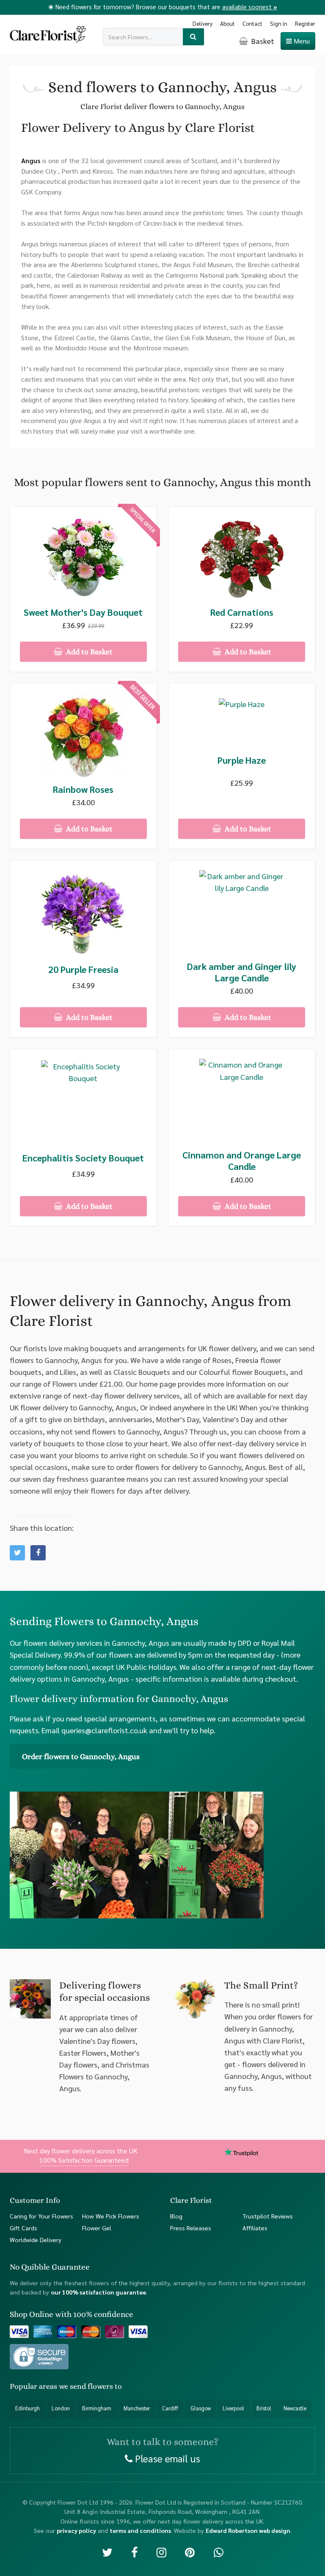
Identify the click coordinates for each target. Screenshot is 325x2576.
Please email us (166, 2458)
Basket (262, 41)
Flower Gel (97, 2228)
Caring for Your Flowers (41, 2216)
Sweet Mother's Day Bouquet (83, 612)
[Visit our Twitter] (107, 2552)
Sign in (279, 23)
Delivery (202, 23)
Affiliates (255, 2228)
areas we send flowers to (80, 2386)
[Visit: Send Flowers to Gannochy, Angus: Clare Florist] (38, 1553)
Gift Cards (23, 2228)
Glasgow (201, 2408)
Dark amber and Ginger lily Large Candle (242, 972)
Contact (252, 23)
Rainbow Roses (83, 789)
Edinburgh (28, 2408)
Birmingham (97, 2408)
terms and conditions (140, 2530)
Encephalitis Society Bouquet (83, 1158)
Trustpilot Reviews (268, 2216)
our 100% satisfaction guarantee (98, 2292)
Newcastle (295, 2408)
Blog (176, 2216)
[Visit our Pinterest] (190, 2552)
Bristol (264, 2408)
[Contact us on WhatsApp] (219, 2552)
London (61, 2408)
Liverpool (233, 2408)
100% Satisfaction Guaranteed (84, 2160)
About (227, 23)
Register (305, 23)
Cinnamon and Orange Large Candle (242, 1161)
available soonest (250, 7)
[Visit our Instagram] (161, 2552)
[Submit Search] (194, 37)
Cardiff (170, 2408)
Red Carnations (242, 612)
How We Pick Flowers (111, 2216)
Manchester (137, 2408)
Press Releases (191, 2228)
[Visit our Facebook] (134, 2552)
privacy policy (76, 2530)
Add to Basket (88, 652)
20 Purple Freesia (83, 969)
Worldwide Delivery (36, 2240)
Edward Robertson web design (248, 2530)
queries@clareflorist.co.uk (104, 1730)
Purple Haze (242, 760)
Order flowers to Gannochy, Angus (81, 1756)
